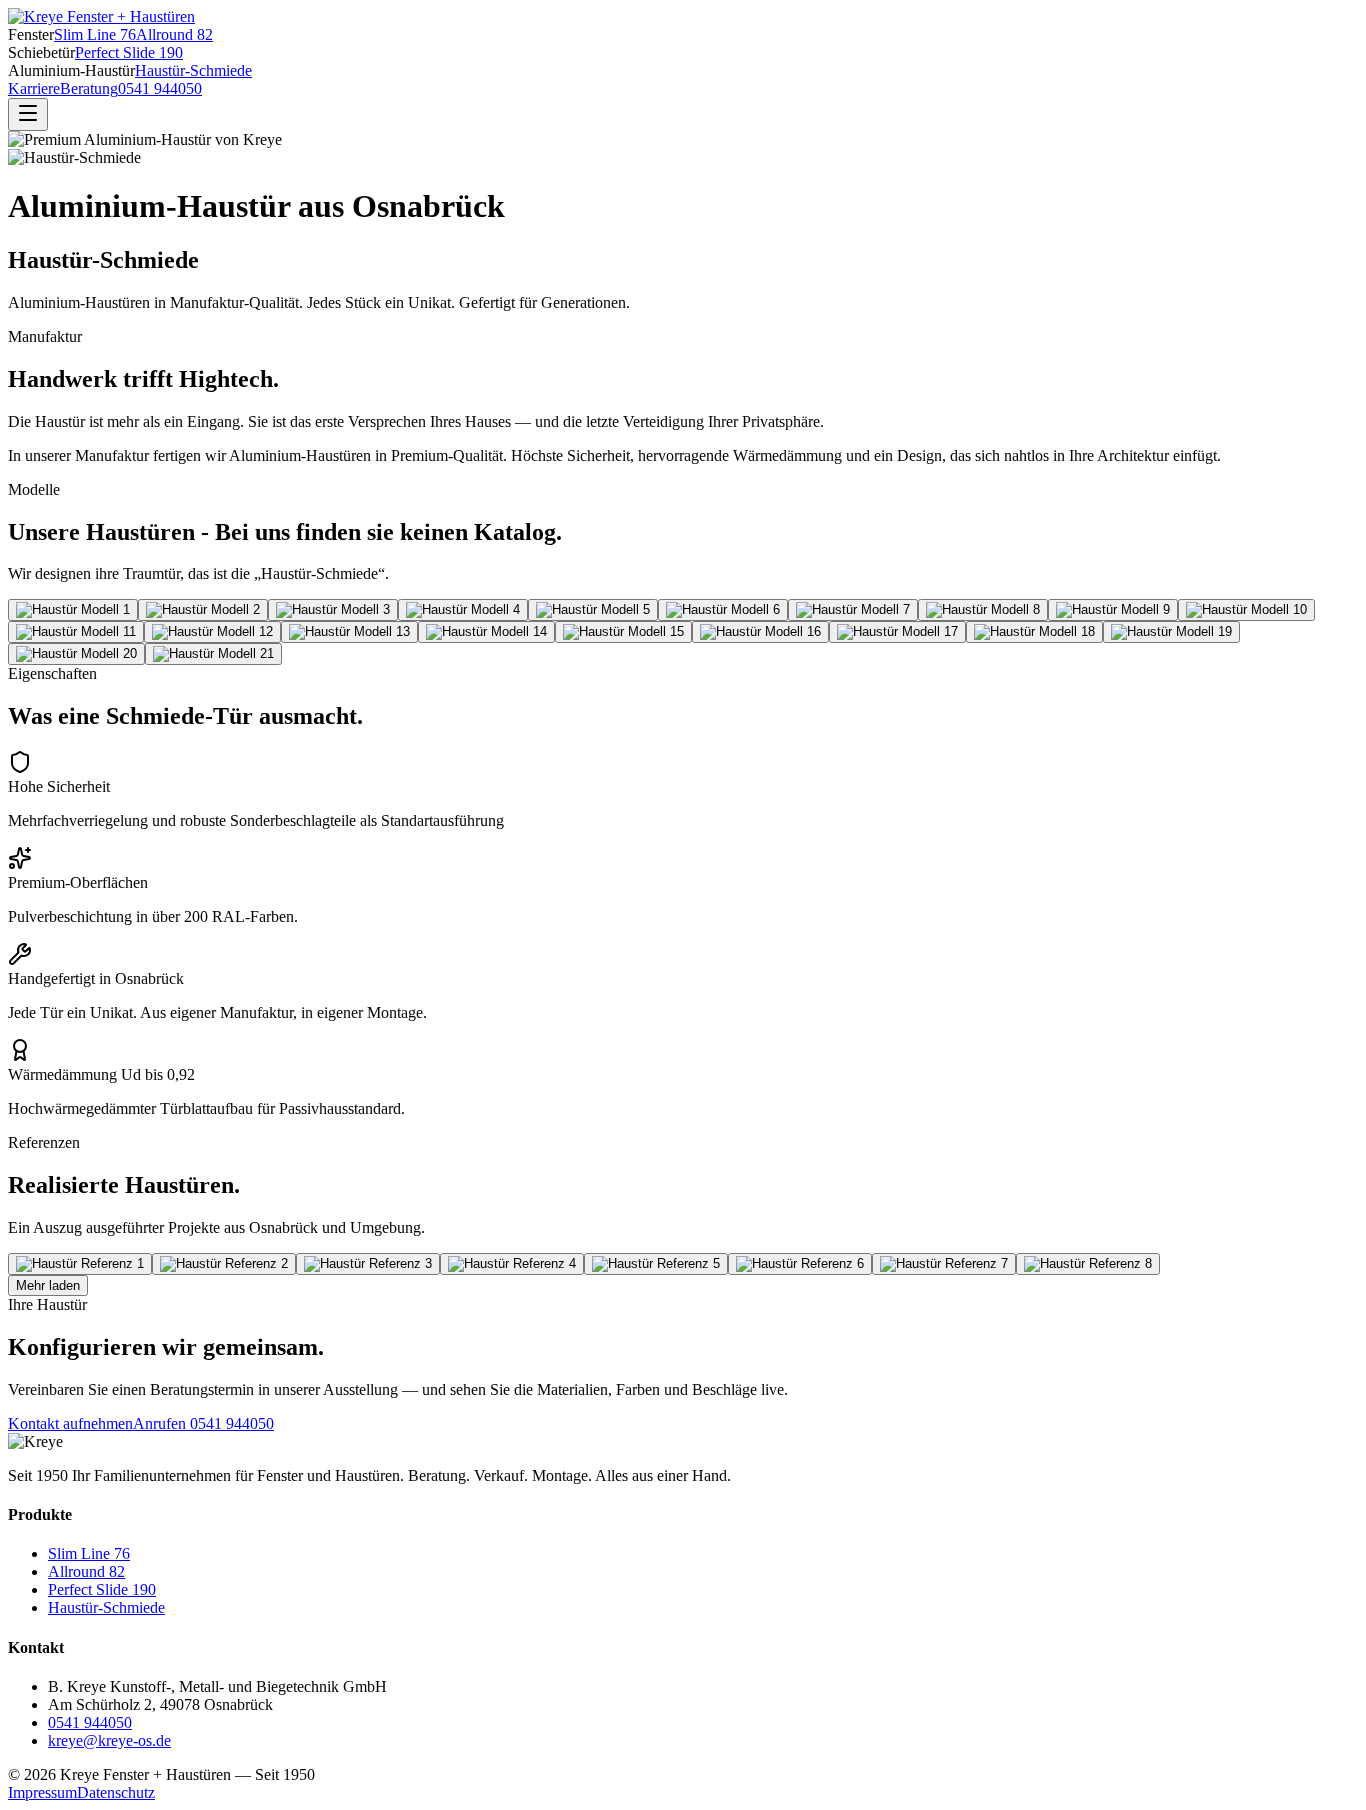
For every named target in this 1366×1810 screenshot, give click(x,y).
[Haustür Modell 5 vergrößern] (593, 610)
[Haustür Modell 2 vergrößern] (203, 610)
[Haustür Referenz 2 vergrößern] (224, 1264)
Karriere (34, 88)
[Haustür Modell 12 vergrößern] (212, 632)
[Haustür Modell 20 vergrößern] (76, 654)
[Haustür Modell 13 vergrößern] (349, 632)
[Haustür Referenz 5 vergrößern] (656, 1264)
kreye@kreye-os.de (109, 1740)
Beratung (89, 88)
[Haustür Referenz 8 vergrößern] (1088, 1264)
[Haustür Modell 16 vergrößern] (760, 632)
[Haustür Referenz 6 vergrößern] (800, 1264)
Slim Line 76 (95, 34)
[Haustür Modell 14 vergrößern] (486, 632)
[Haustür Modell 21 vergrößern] (213, 654)
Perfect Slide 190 (129, 52)
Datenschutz (116, 1792)
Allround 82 (174, 34)
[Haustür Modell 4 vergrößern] (463, 610)
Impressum (42, 1792)
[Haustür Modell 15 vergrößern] (623, 632)
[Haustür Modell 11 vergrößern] (76, 632)
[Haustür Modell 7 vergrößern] (853, 610)
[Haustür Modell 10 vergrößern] (1246, 610)
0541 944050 (160, 88)
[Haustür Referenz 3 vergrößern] (368, 1264)
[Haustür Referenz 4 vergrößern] (512, 1264)
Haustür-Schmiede (193, 70)
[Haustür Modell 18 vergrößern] (1034, 632)
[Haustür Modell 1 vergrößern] (73, 610)
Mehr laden (48, 1285)
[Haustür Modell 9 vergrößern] (1113, 610)
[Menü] (28, 114)
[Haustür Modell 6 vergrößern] (723, 610)
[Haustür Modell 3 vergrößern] (333, 610)
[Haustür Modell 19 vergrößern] (1171, 632)
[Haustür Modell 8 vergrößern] (983, 610)
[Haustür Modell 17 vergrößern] (897, 632)
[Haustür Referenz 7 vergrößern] (944, 1264)
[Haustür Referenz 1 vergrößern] (80, 1264)
